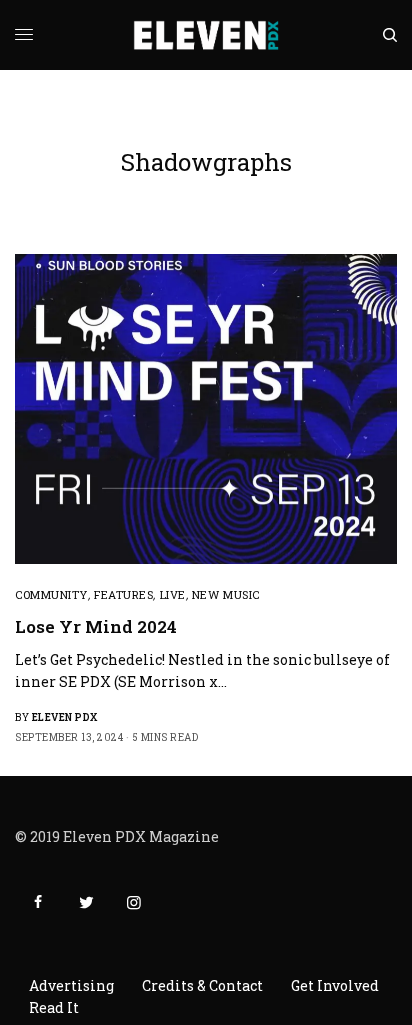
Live (173, 594)
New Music (226, 594)
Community (51, 594)
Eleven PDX (65, 717)
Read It (54, 1007)
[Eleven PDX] (206, 35)
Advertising (71, 985)
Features (123, 594)
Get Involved (335, 985)
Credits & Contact (202, 985)
